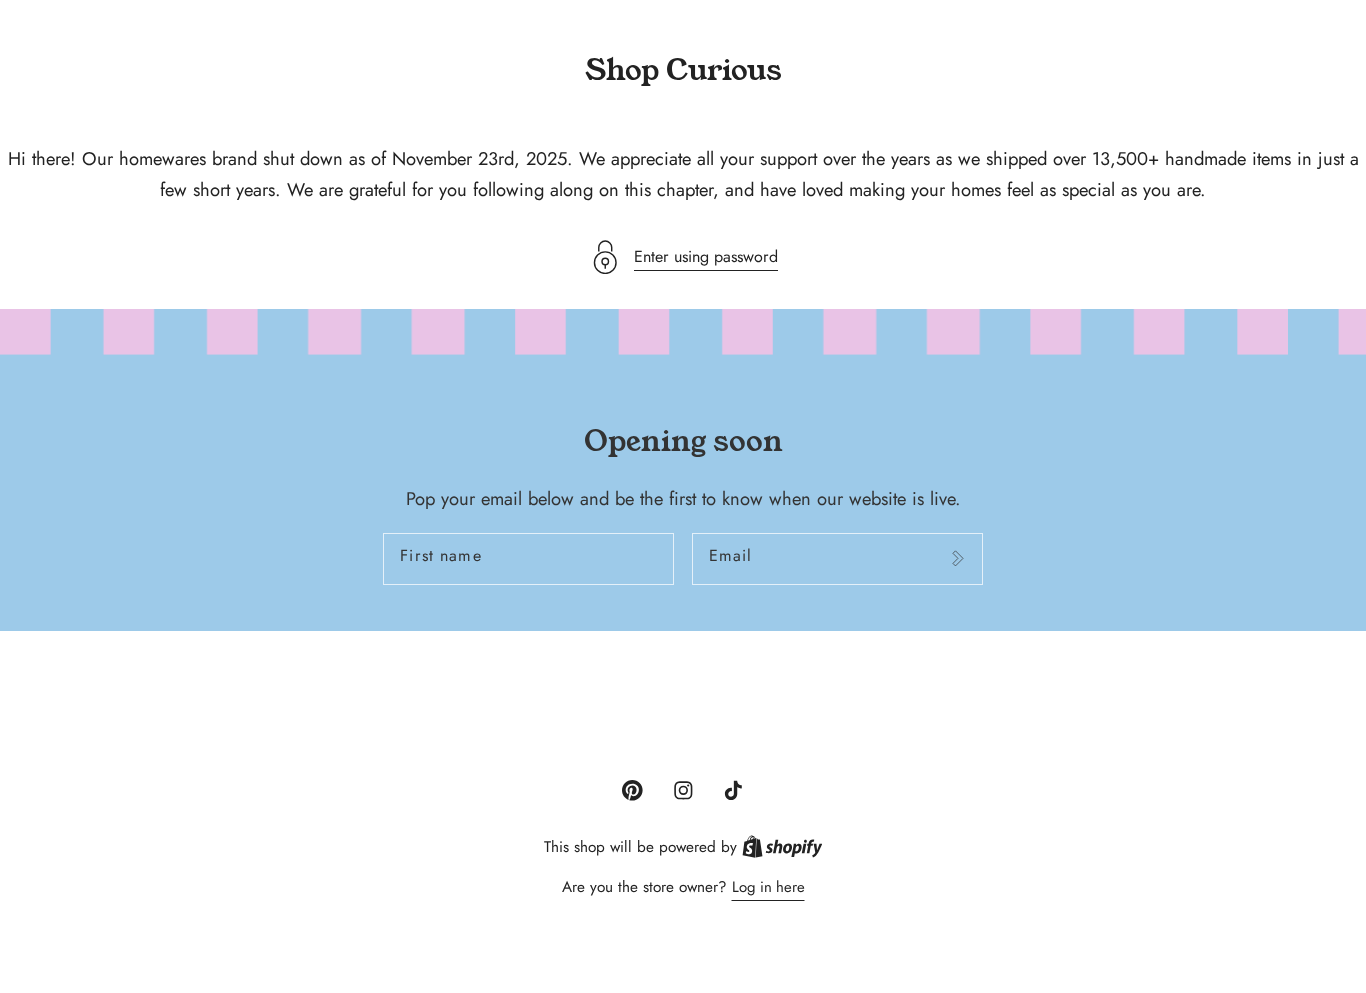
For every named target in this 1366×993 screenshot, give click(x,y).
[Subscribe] (957, 559)
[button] (683, 257)
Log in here (768, 887)
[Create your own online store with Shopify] (782, 847)
